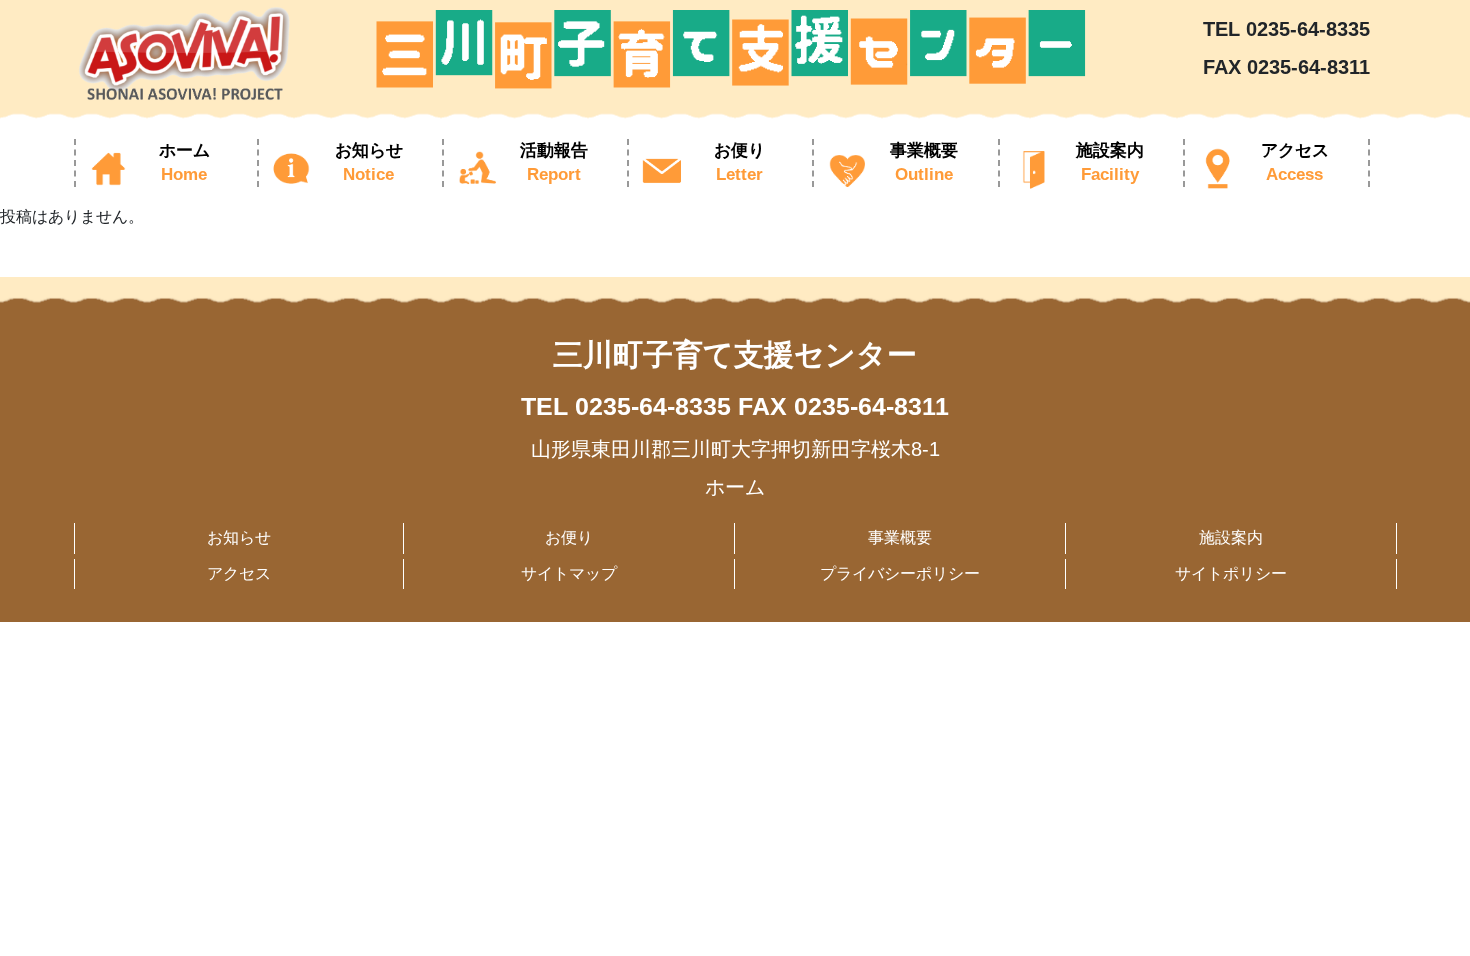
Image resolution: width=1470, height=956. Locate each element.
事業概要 (900, 537)
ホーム (735, 487)
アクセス (239, 573)
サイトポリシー (1231, 573)
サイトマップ (569, 573)
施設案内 (1231, 537)
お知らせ (239, 537)
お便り (569, 537)
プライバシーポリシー (900, 573)
